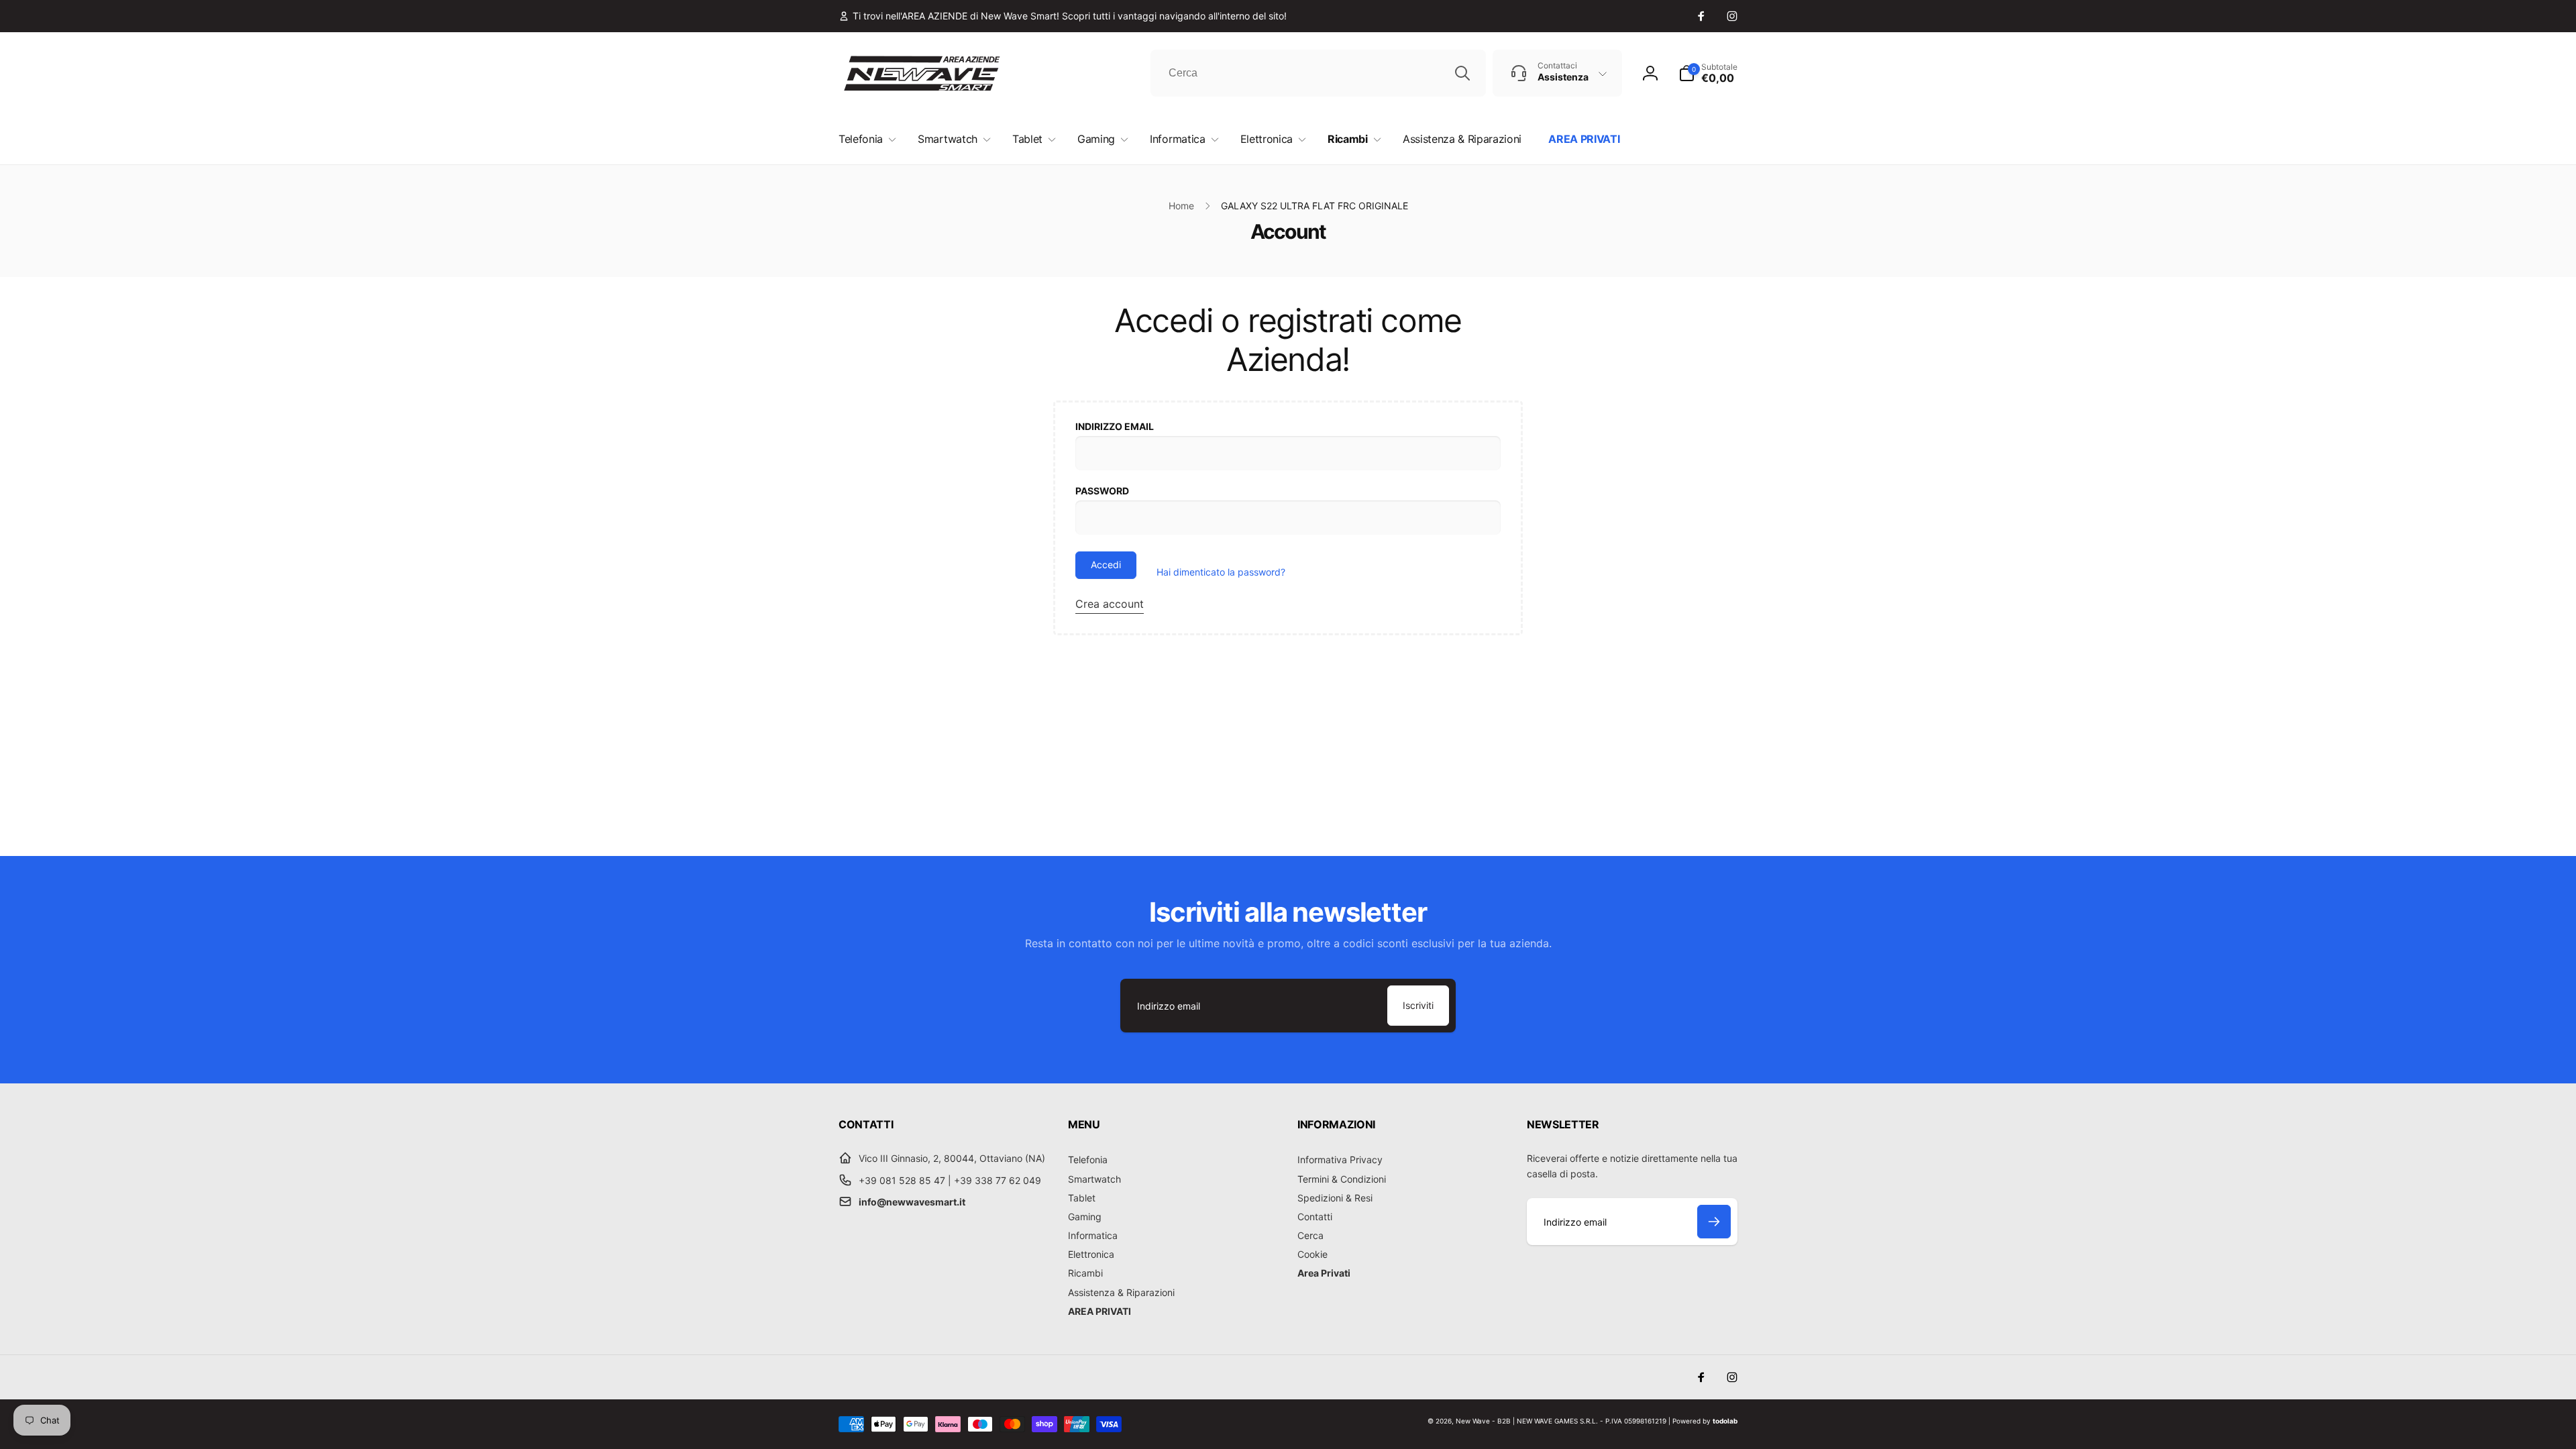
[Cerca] (1462, 73)
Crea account (1110, 604)
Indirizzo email (1115, 426)
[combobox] (1318, 73)
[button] (1708, 73)
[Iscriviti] (1714, 1222)
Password (1102, 491)
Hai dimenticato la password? (1221, 572)
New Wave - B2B (1483, 1421)
